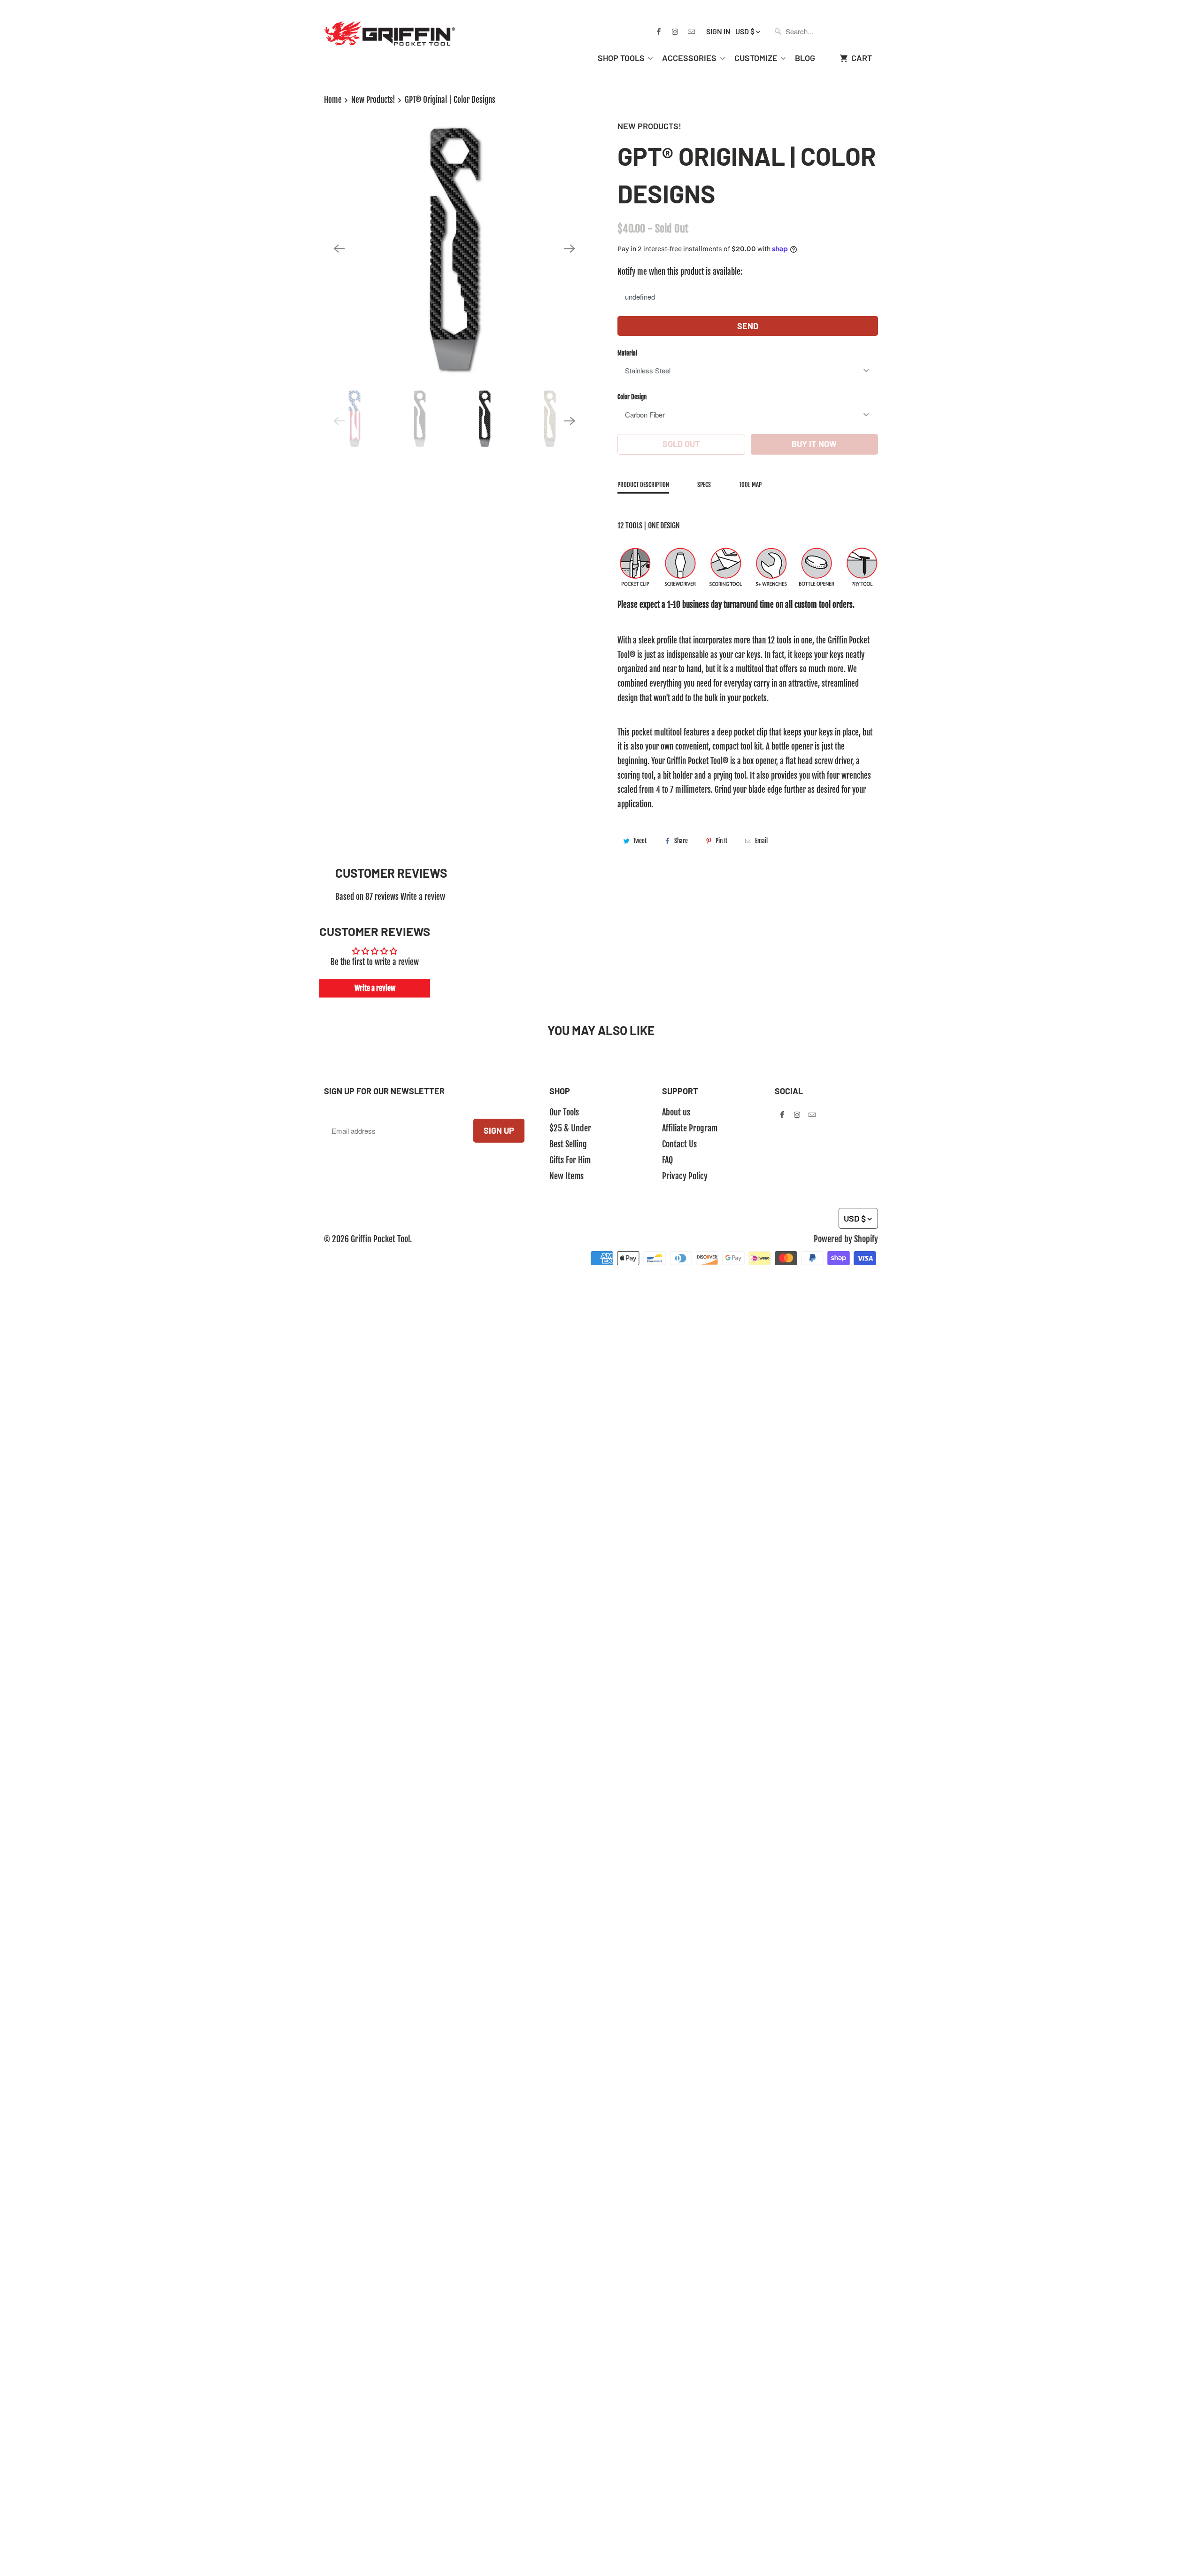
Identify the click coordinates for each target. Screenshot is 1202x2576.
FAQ (667, 1160)
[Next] (570, 249)
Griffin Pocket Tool (380, 1239)
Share (681, 841)
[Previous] (339, 249)
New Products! (649, 126)
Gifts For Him (570, 1160)
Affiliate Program (690, 1128)
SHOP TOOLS (621, 58)
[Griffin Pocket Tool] (390, 26)
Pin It (721, 841)
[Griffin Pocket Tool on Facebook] (658, 31)
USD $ (745, 31)
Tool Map (750, 485)
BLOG (805, 58)
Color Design (632, 397)
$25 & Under (570, 1128)
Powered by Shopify (846, 1239)
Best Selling (568, 1144)
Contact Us (679, 1144)
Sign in (718, 31)
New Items (566, 1176)
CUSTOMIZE (756, 58)
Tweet (640, 841)
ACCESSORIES (689, 58)
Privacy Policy (685, 1176)
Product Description (643, 485)
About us (676, 1112)
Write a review (423, 897)
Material (627, 353)
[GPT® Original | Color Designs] (454, 249)
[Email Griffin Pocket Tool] (691, 31)
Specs (704, 485)
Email (761, 841)
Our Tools (564, 1112)
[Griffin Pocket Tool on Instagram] (675, 31)
